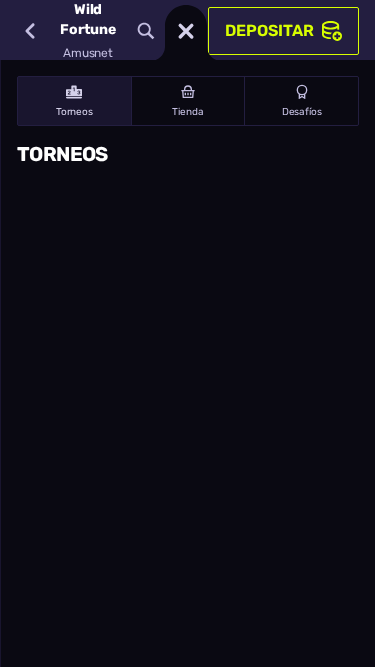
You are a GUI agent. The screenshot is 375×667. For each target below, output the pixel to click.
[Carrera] (186, 31)
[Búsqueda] (146, 31)
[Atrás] (30, 31)
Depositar (269, 30)
